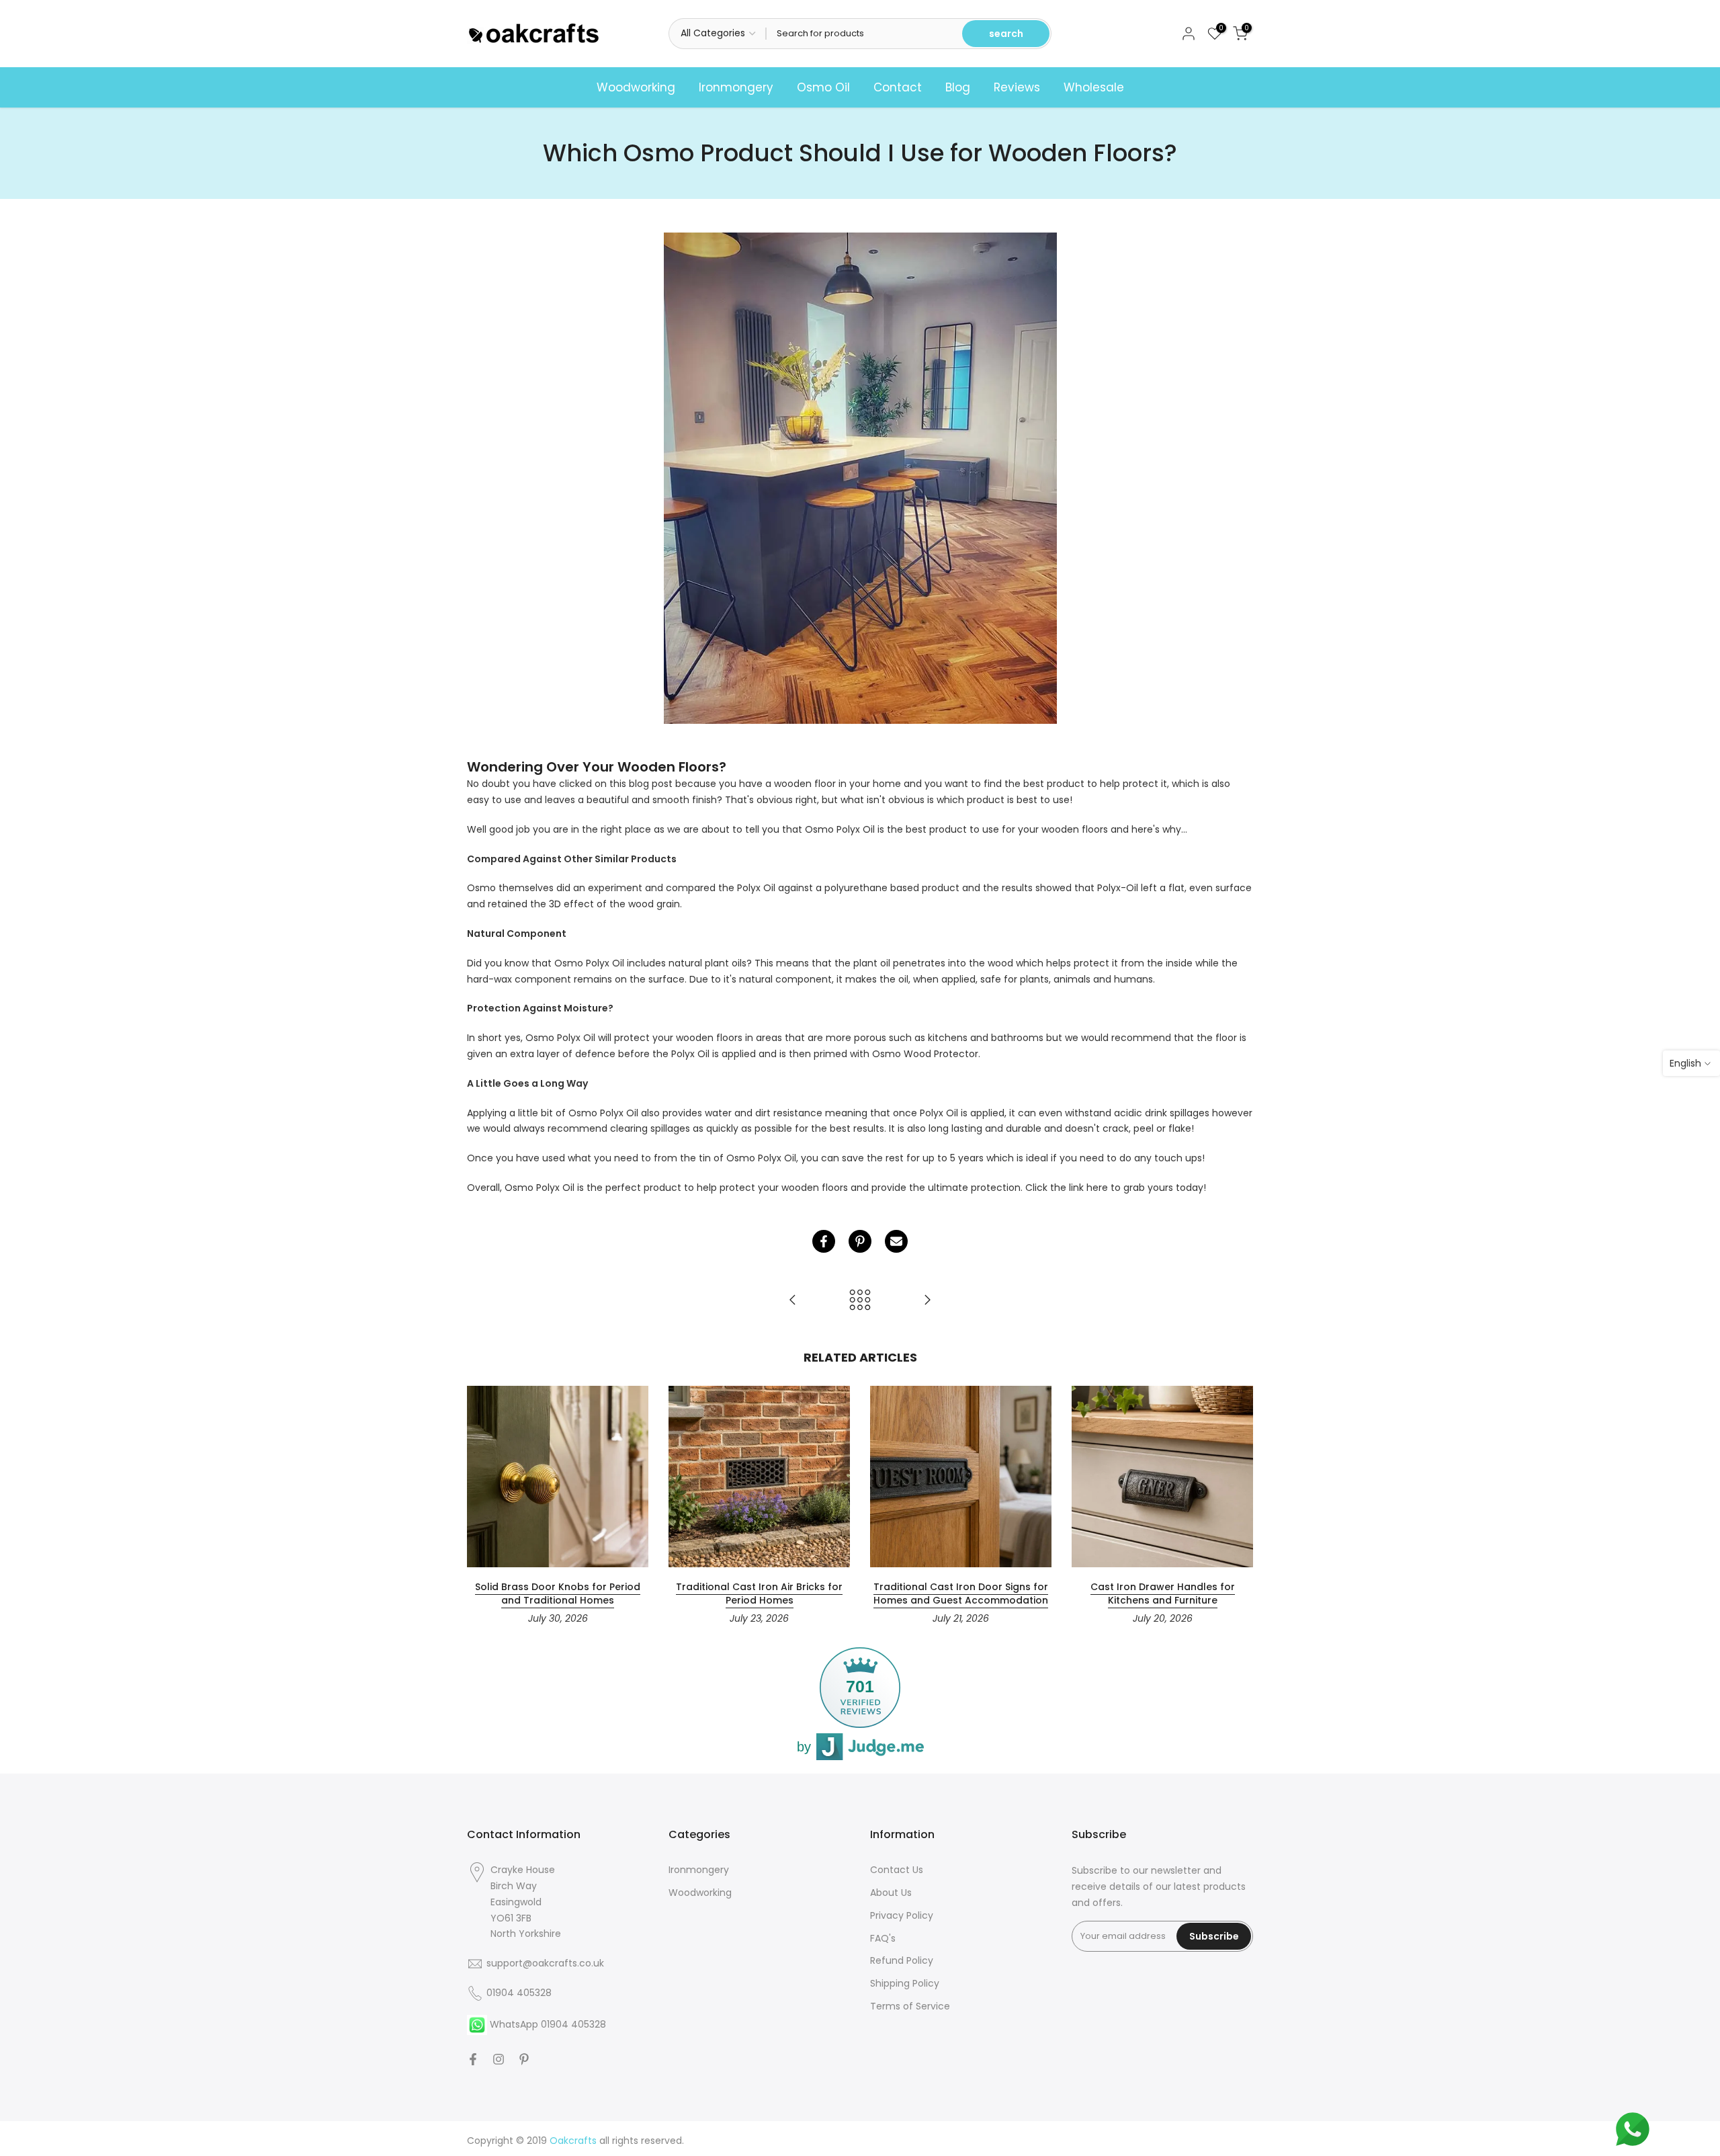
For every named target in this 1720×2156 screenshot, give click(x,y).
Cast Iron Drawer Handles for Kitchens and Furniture (1163, 1593)
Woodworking (636, 87)
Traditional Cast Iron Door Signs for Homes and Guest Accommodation (961, 1593)
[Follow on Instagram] (499, 2059)
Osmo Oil (823, 87)
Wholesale (1094, 87)
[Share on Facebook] (824, 1241)
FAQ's (883, 1938)
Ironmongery (736, 87)
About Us (891, 1893)
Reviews (1017, 87)
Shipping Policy (905, 1983)
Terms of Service (910, 2006)
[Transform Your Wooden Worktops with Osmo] (927, 1301)
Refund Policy (902, 1960)
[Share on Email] (896, 1241)
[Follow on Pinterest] (524, 2059)
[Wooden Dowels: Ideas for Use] (793, 1301)
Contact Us (897, 1870)
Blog (958, 87)
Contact (898, 87)
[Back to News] (860, 1301)
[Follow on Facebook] (473, 2059)
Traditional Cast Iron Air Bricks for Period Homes (759, 1593)
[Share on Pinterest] (860, 1241)
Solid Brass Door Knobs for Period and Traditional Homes (558, 1593)
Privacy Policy (902, 1915)
